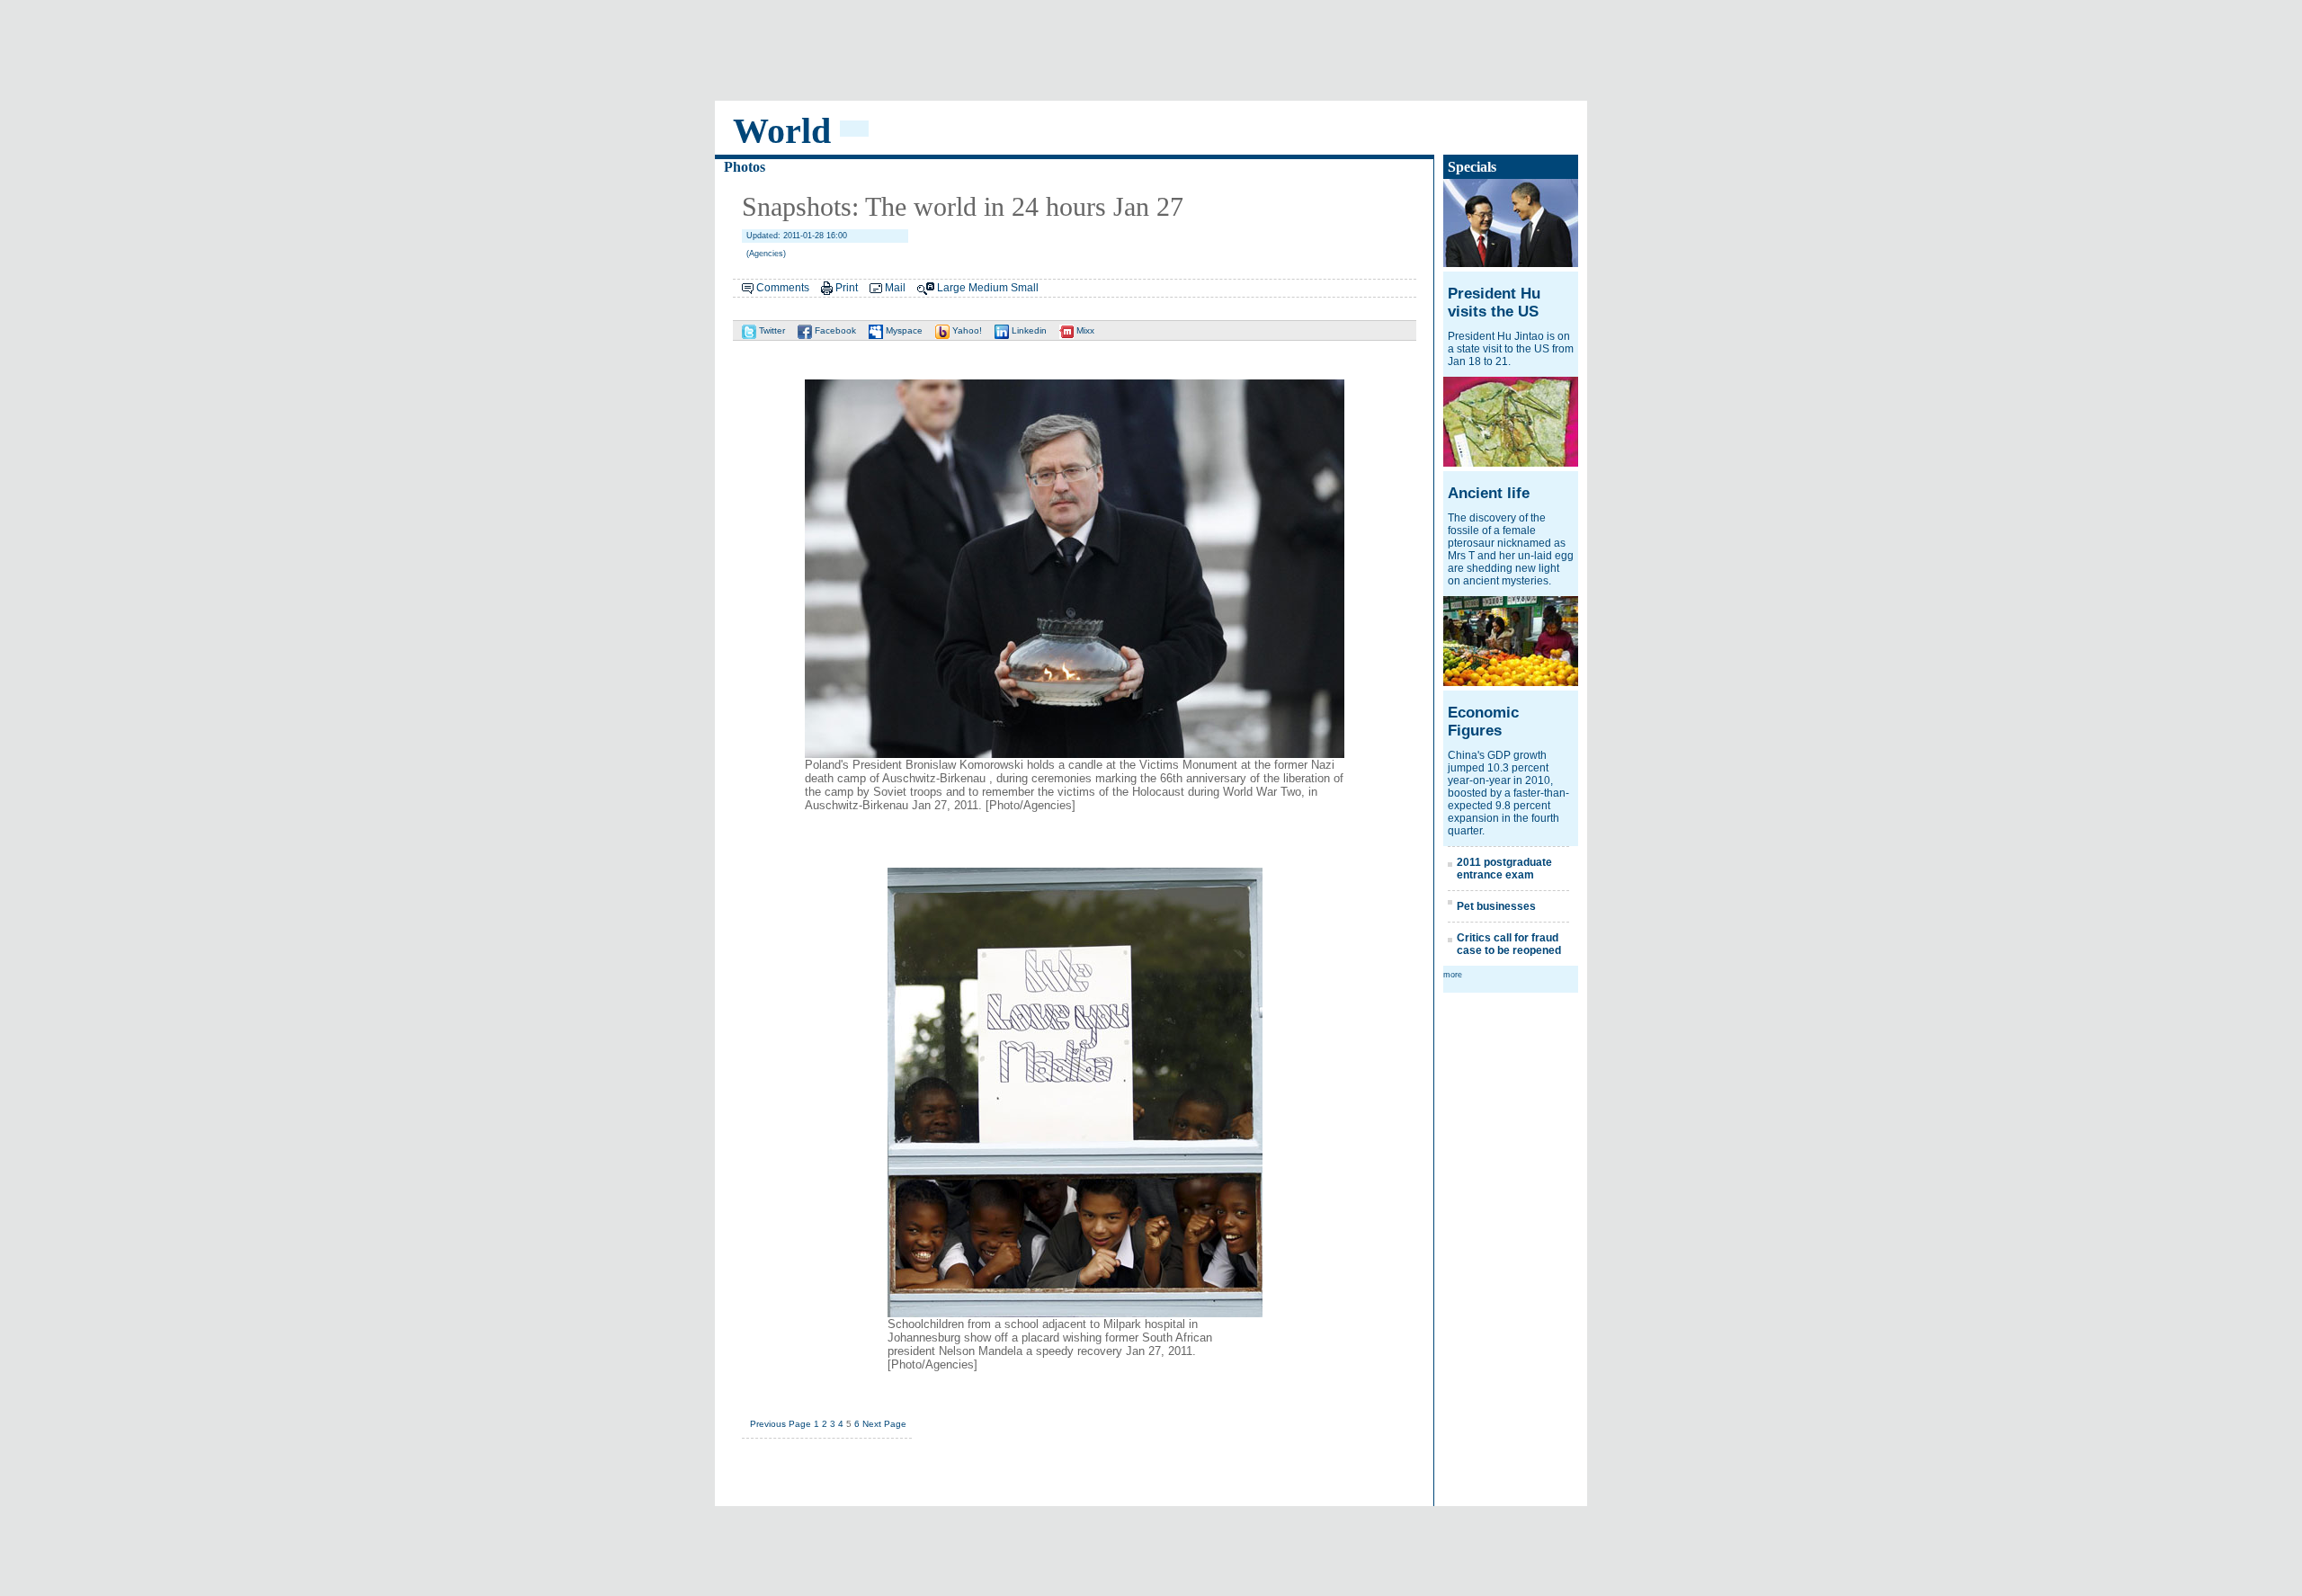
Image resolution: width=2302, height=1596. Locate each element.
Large (951, 288)
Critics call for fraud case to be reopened (1509, 944)
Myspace (903, 330)
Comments (783, 288)
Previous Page (781, 1424)
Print (847, 288)
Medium (988, 288)
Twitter (771, 330)
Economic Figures (1483, 722)
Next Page (884, 1424)
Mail (895, 288)
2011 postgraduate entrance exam (1504, 869)
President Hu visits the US (1494, 303)
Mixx (1084, 330)
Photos (745, 167)
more (1453, 975)
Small (1025, 288)
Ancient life (1489, 493)
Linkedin (1028, 330)
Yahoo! (966, 330)
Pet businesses (1496, 906)
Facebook (834, 330)
